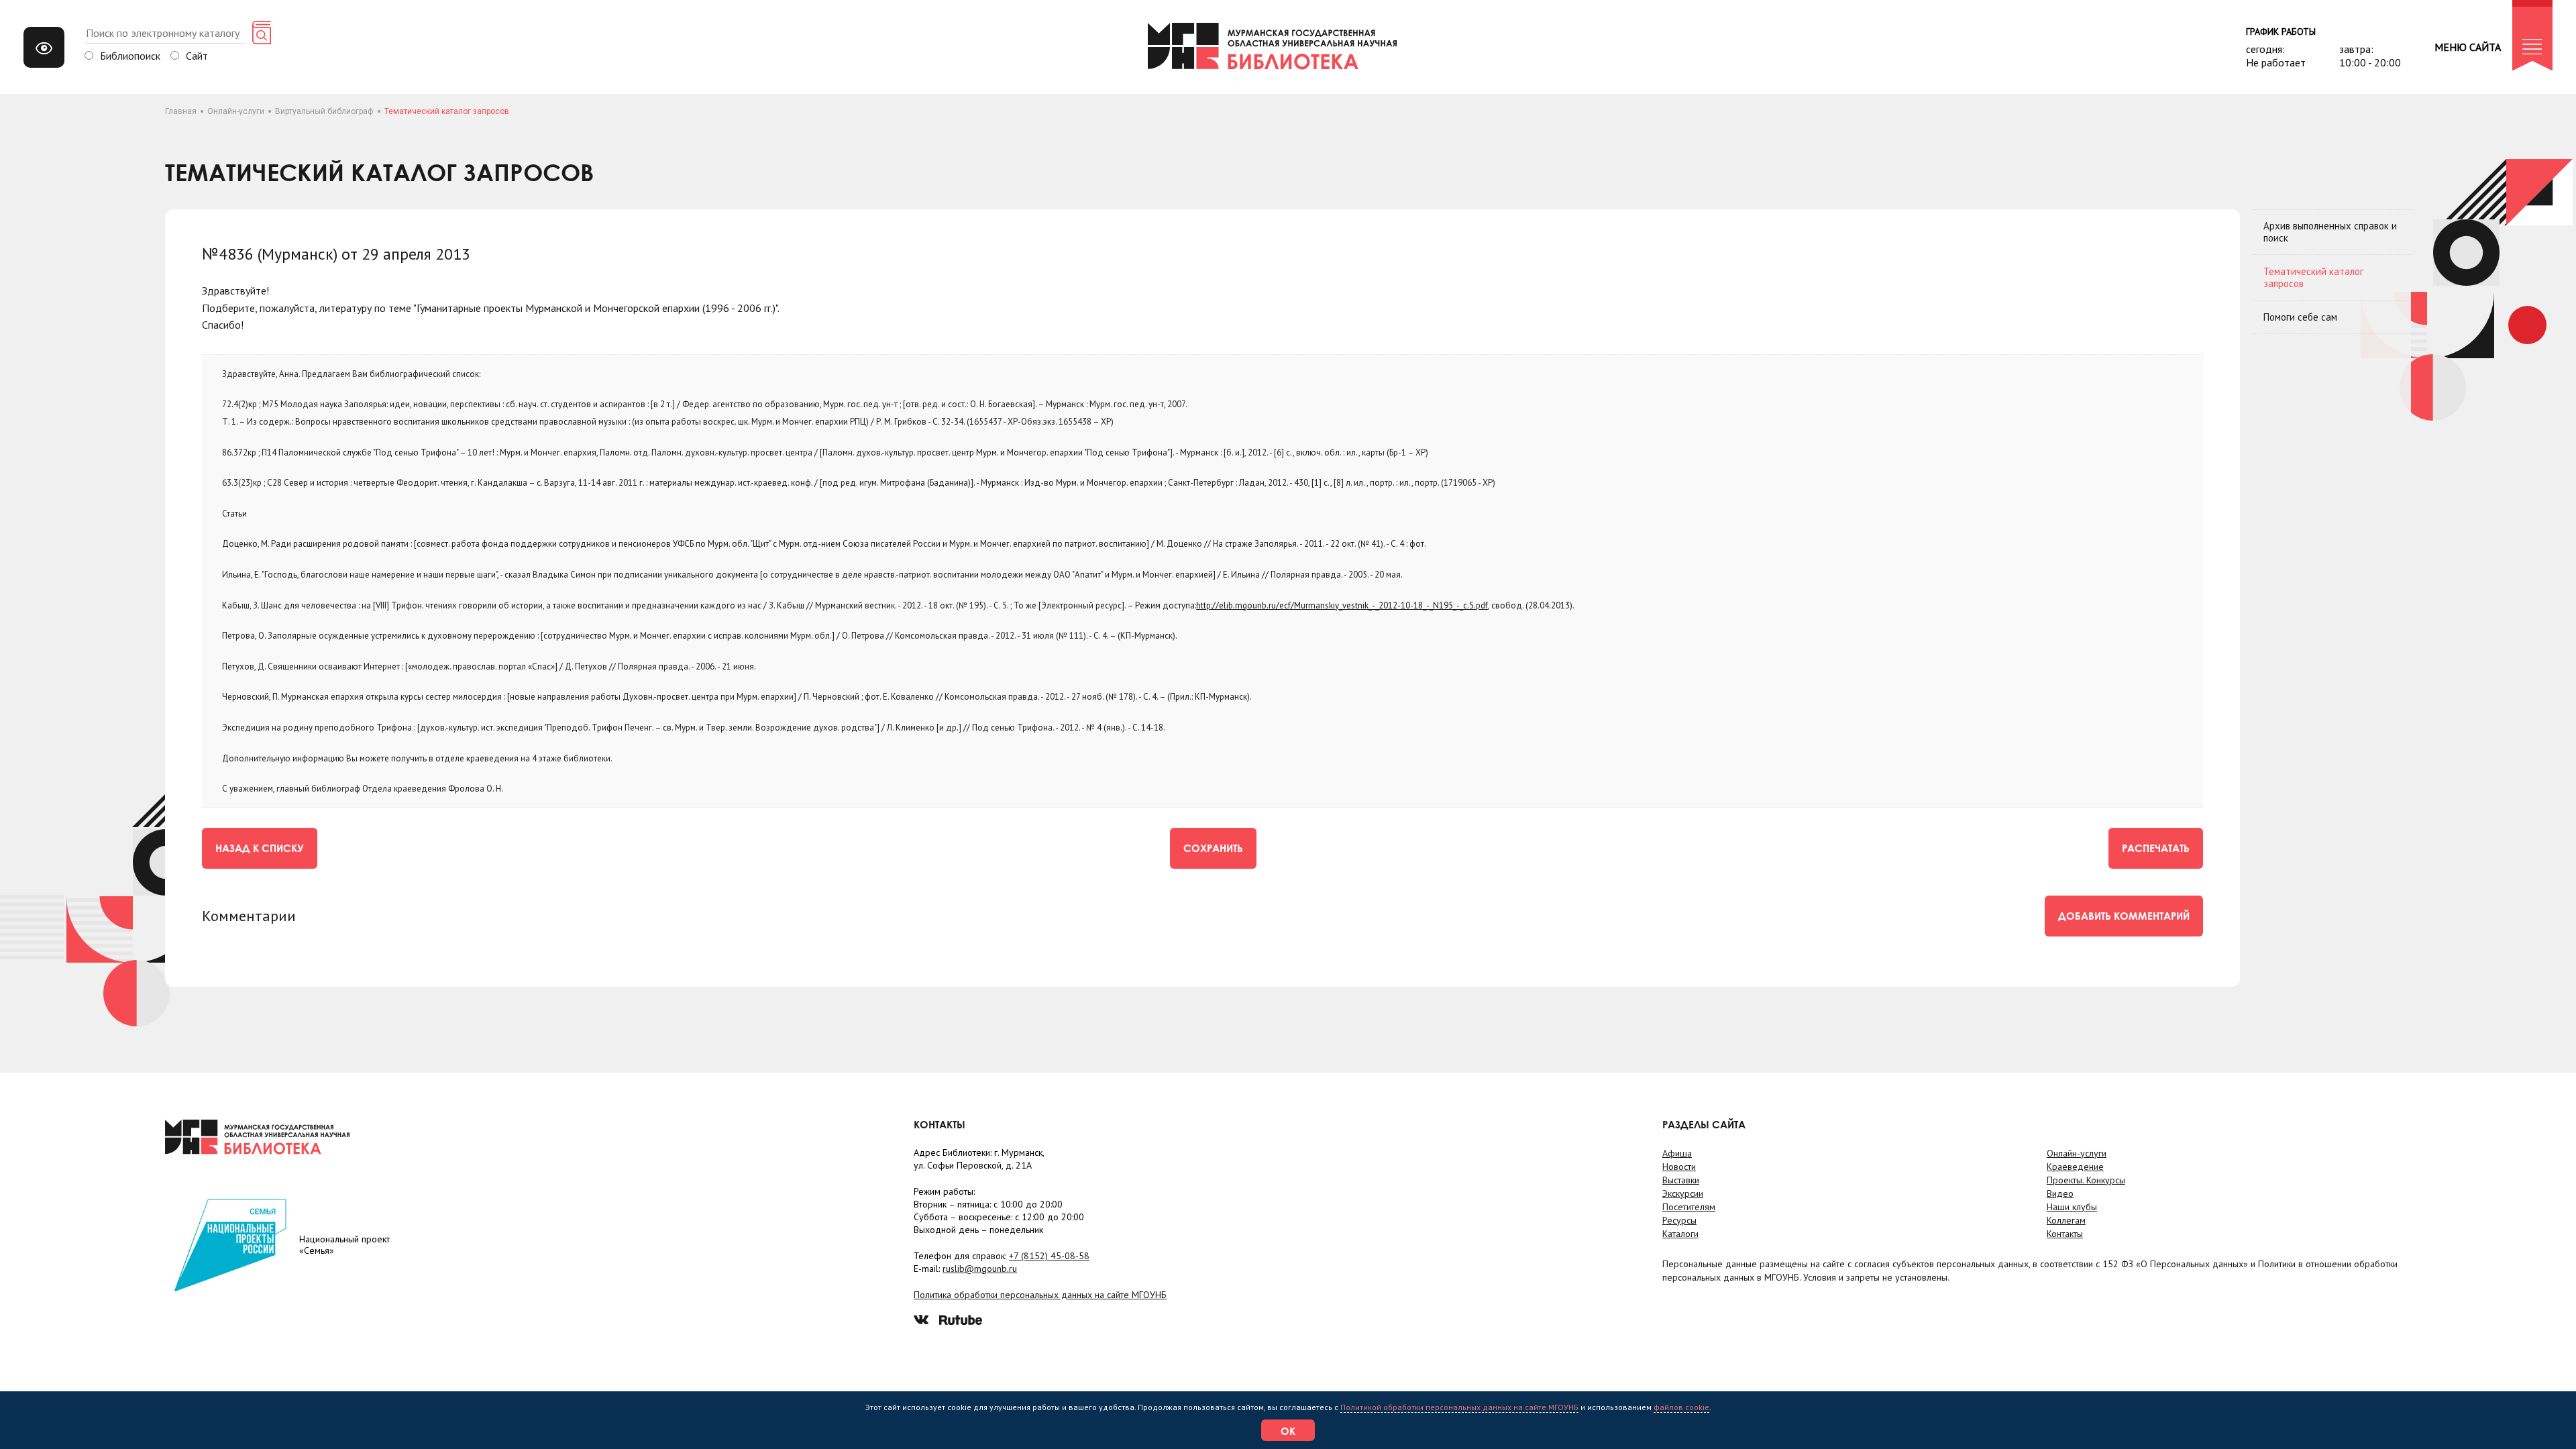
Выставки (1681, 1180)
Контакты (2065, 1234)
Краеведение (2075, 1167)
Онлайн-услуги (236, 111)
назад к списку (260, 848)
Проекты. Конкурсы (2086, 1180)
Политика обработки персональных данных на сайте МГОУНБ (1040, 1295)
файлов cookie (1681, 1407)
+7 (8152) (1049, 1256)
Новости (1679, 1167)
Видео (2060, 1193)
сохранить (1213, 848)
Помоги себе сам (2300, 317)
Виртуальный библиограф (324, 111)
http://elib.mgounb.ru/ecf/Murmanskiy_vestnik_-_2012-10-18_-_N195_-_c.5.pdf (1342, 605)
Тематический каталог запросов (2313, 277)
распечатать (2156, 848)
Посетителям (1689, 1207)
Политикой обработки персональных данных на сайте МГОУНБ (1459, 1407)
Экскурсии (1683, 1193)
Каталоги (1680, 1234)
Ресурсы (1679, 1220)
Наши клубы (2072, 1207)
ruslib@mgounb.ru (980, 1269)
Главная (181, 111)
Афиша (1677, 1153)
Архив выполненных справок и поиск (2330, 232)
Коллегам (2066, 1220)
